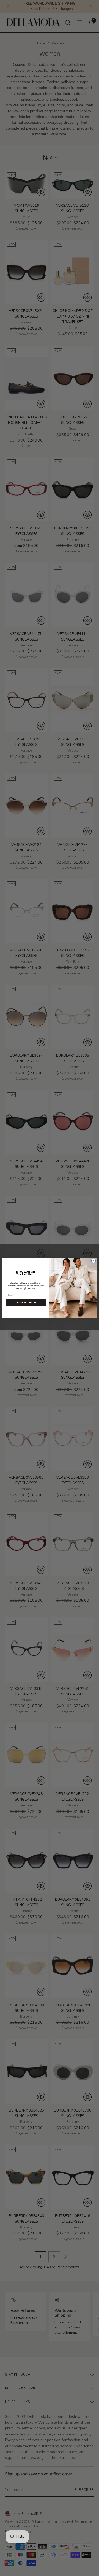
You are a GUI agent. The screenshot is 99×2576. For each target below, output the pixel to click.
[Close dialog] (93, 1261)
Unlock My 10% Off (26, 1302)
